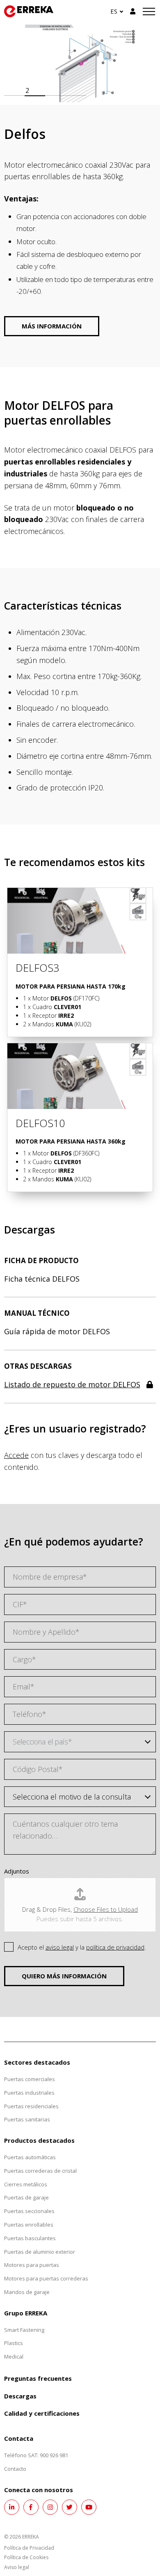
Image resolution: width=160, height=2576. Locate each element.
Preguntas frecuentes (38, 2378)
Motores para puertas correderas (46, 2278)
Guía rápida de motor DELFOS (57, 1331)
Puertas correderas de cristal (40, 2171)
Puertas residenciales (31, 2106)
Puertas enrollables (29, 2225)
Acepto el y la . (82, 1947)
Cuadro (57, 1007)
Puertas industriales (29, 2093)
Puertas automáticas (30, 2157)
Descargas (20, 2396)
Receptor (53, 1015)
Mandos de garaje (27, 2292)
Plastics (14, 2343)
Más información (52, 326)
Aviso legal (17, 2567)
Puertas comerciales (30, 2079)
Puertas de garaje (26, 2197)
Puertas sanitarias (27, 2119)
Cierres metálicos (26, 2184)
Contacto (15, 2469)
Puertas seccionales (29, 2211)
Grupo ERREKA (26, 2313)
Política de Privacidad (29, 2548)
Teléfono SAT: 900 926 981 (36, 2455)
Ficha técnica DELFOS (42, 1279)
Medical (14, 2357)
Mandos (53, 1024)
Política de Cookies (26, 2557)
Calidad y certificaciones (42, 2413)
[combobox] (80, 1742)
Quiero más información (64, 1976)
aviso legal (60, 1947)
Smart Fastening (24, 2330)
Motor (52, 998)
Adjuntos (17, 1871)
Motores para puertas (32, 2265)
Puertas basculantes (30, 2238)
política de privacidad (115, 1947)
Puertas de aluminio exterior (40, 2252)
